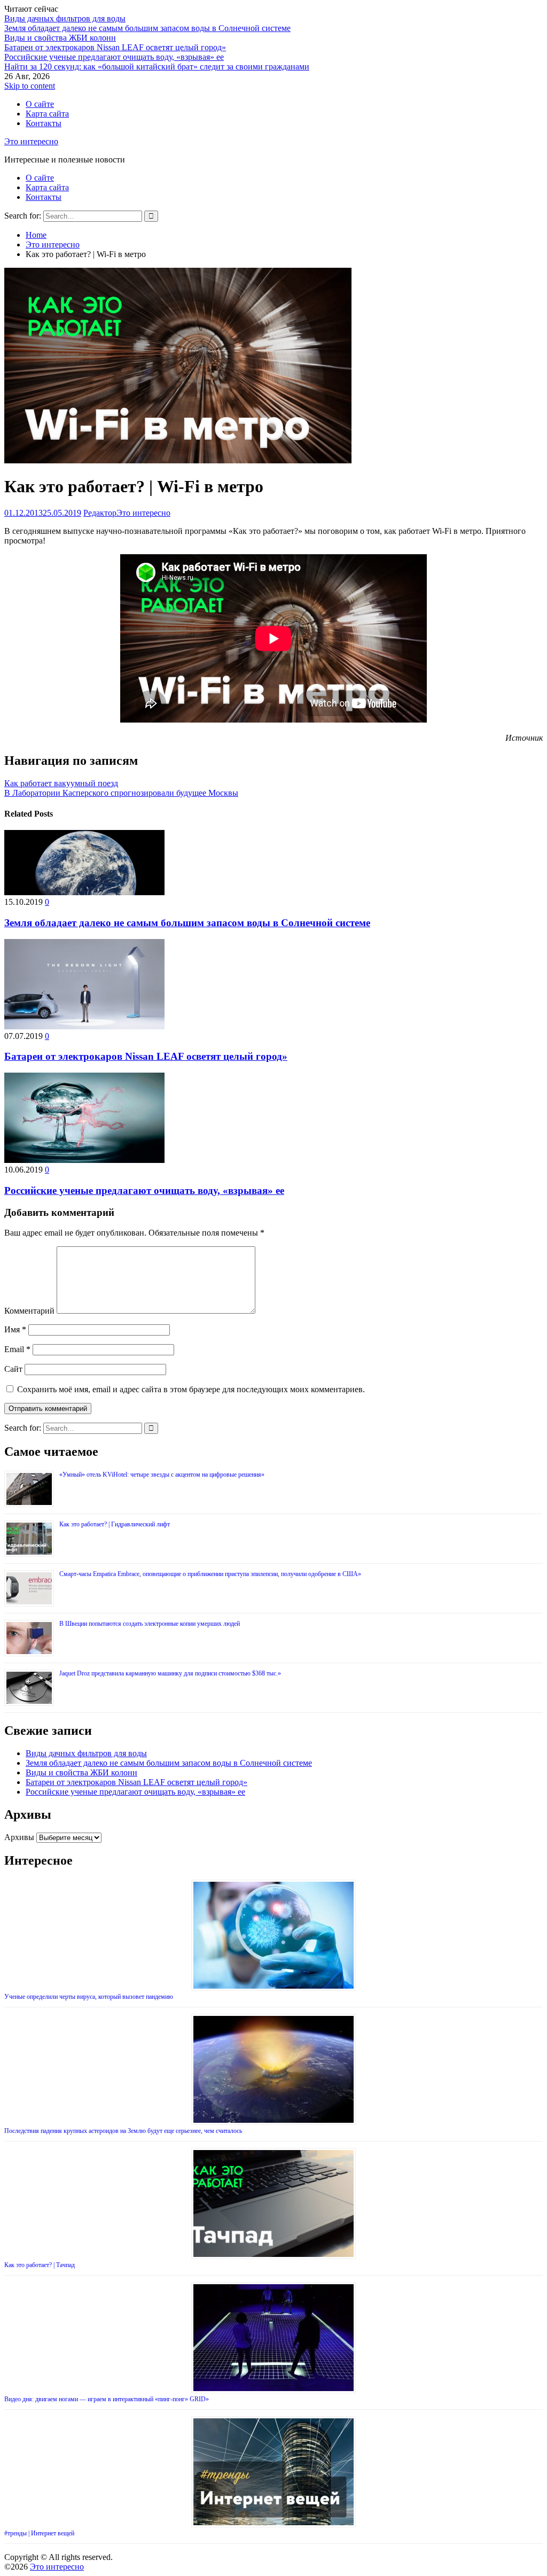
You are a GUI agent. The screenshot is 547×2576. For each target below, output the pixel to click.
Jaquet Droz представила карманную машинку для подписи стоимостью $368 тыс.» (170, 1673)
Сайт (13, 1369)
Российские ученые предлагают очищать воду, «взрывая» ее (114, 57)
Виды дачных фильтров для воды (65, 18)
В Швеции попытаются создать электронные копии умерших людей (150, 1624)
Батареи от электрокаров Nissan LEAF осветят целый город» (115, 47)
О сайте (40, 104)
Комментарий (29, 1311)
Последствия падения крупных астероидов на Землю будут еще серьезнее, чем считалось (123, 2131)
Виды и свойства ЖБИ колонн (60, 38)
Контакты (44, 123)
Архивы (19, 1837)
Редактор (100, 513)
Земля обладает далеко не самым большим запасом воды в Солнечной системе (147, 28)
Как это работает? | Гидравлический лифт (115, 1524)
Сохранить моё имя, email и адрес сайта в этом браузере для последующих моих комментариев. (191, 1389)
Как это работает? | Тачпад (40, 2265)
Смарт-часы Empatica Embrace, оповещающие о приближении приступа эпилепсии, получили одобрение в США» (210, 1574)
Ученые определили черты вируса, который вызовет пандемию (89, 1997)
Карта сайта (47, 114)
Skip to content (30, 86)
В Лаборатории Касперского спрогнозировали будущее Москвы (121, 793)
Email (17, 1349)
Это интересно (31, 141)
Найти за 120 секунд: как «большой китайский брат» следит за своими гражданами (157, 67)
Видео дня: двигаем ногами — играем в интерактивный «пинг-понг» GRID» (107, 2399)
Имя (15, 1329)
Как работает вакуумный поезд (61, 783)
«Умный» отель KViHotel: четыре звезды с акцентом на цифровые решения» (162, 1475)
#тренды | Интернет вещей (39, 2533)
